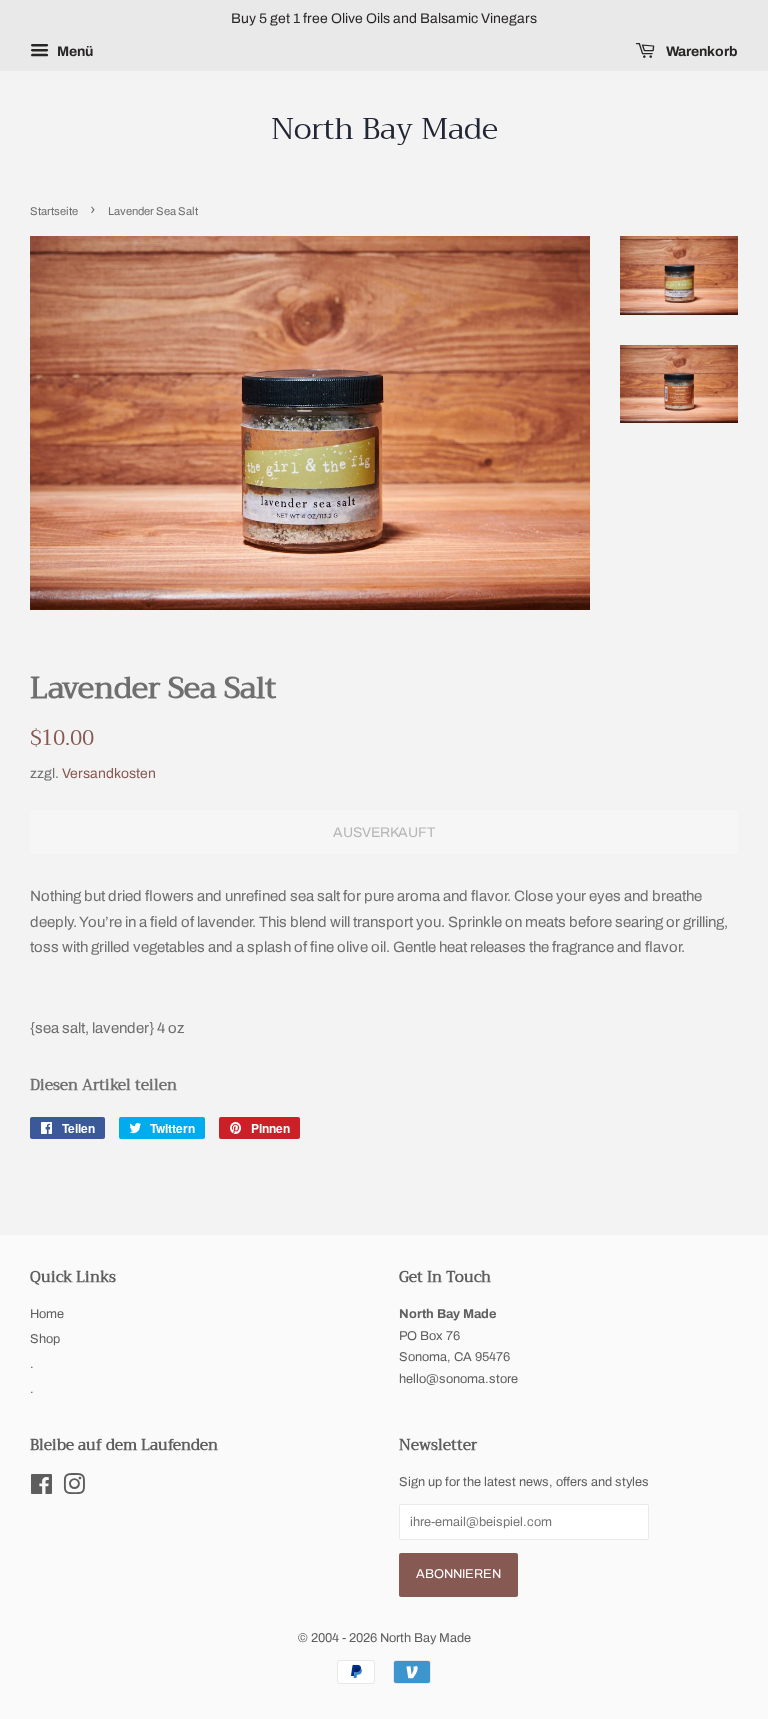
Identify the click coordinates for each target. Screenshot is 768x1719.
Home (47, 1314)
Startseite (54, 211)
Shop (45, 1339)
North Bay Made (384, 129)
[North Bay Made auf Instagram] (74, 1489)
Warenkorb (700, 51)
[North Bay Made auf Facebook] (41, 1489)
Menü (73, 51)
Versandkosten (109, 773)
